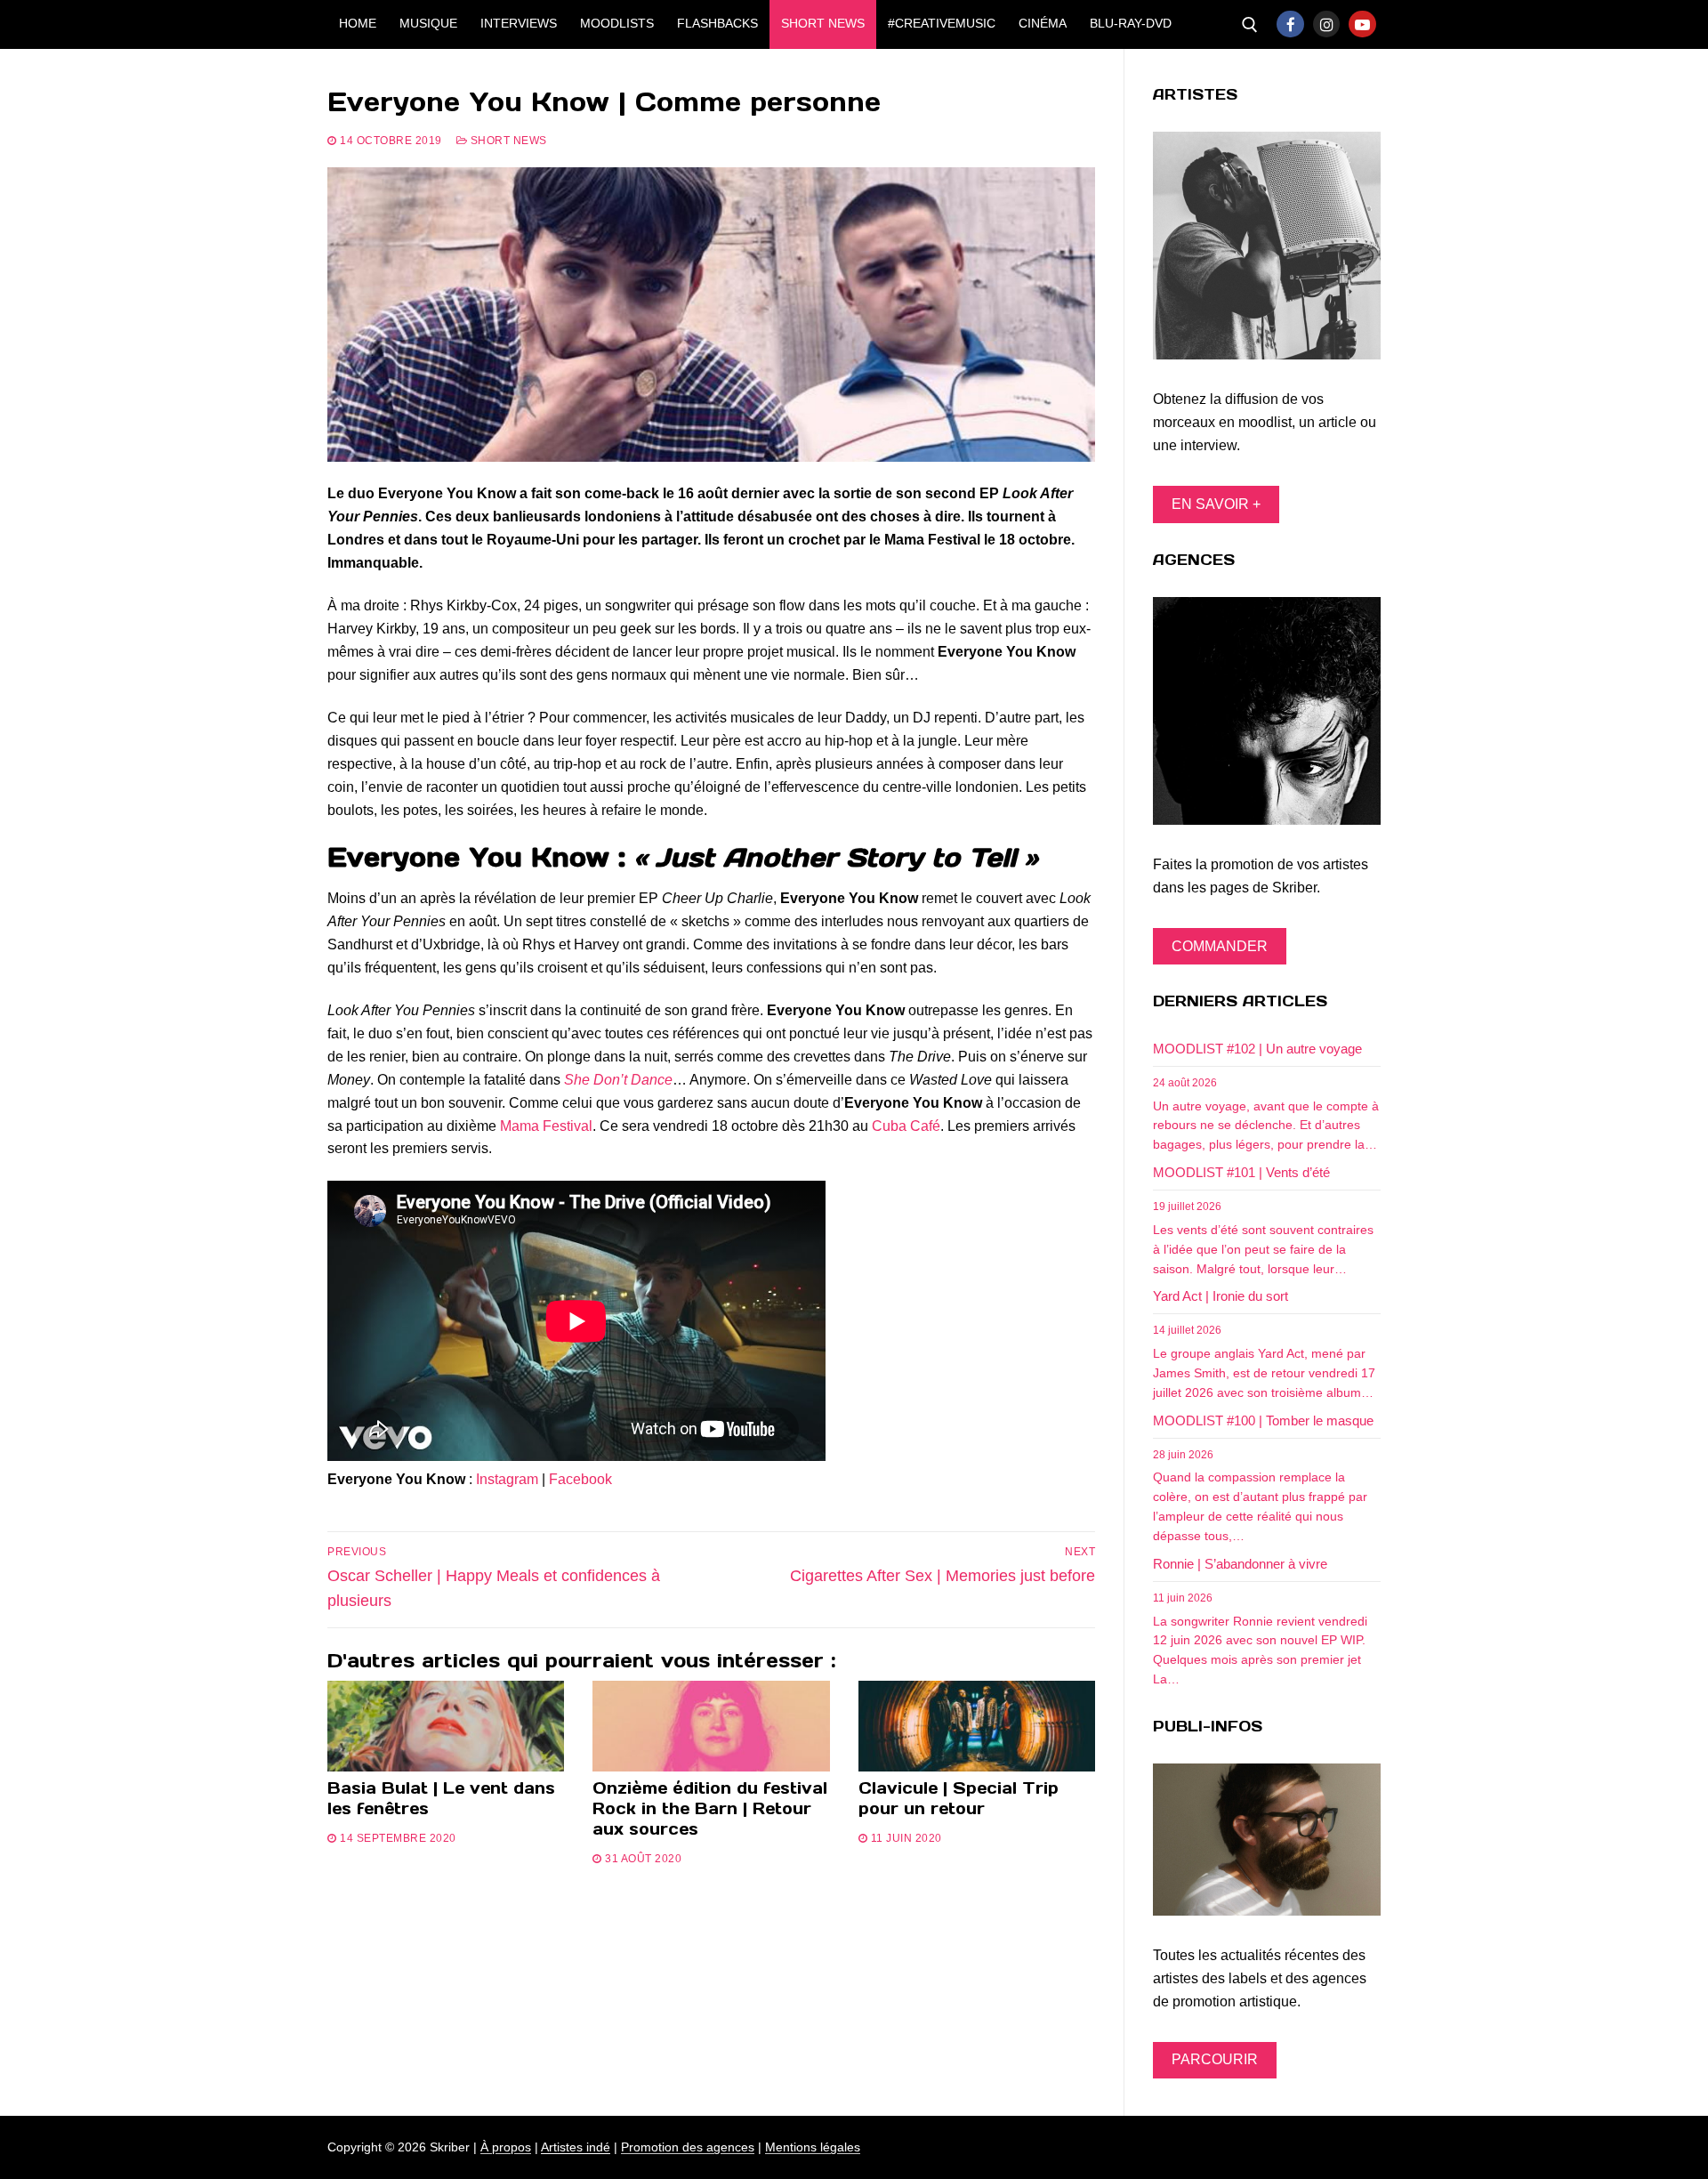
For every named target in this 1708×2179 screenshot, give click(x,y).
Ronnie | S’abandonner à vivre (1240, 1564)
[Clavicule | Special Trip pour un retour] (977, 1726)
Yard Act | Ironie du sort (1221, 1296)
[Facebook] (1290, 24)
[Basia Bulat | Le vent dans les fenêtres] (446, 1726)
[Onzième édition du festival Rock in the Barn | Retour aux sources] (711, 1726)
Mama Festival (546, 1126)
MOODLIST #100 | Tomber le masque (1263, 1420)
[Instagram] (1327, 24)
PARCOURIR (1215, 2059)
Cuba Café (906, 1126)
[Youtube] (1362, 24)
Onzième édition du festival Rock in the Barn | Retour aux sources (710, 1808)
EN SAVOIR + (1216, 504)
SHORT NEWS (507, 141)
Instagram (507, 1479)
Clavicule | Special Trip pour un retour (959, 1798)
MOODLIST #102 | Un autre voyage (1257, 1049)
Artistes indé (576, 2147)
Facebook (580, 1479)
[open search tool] (1250, 25)
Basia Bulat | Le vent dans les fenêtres (441, 1798)
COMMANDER (1220, 946)
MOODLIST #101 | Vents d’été (1241, 1172)
